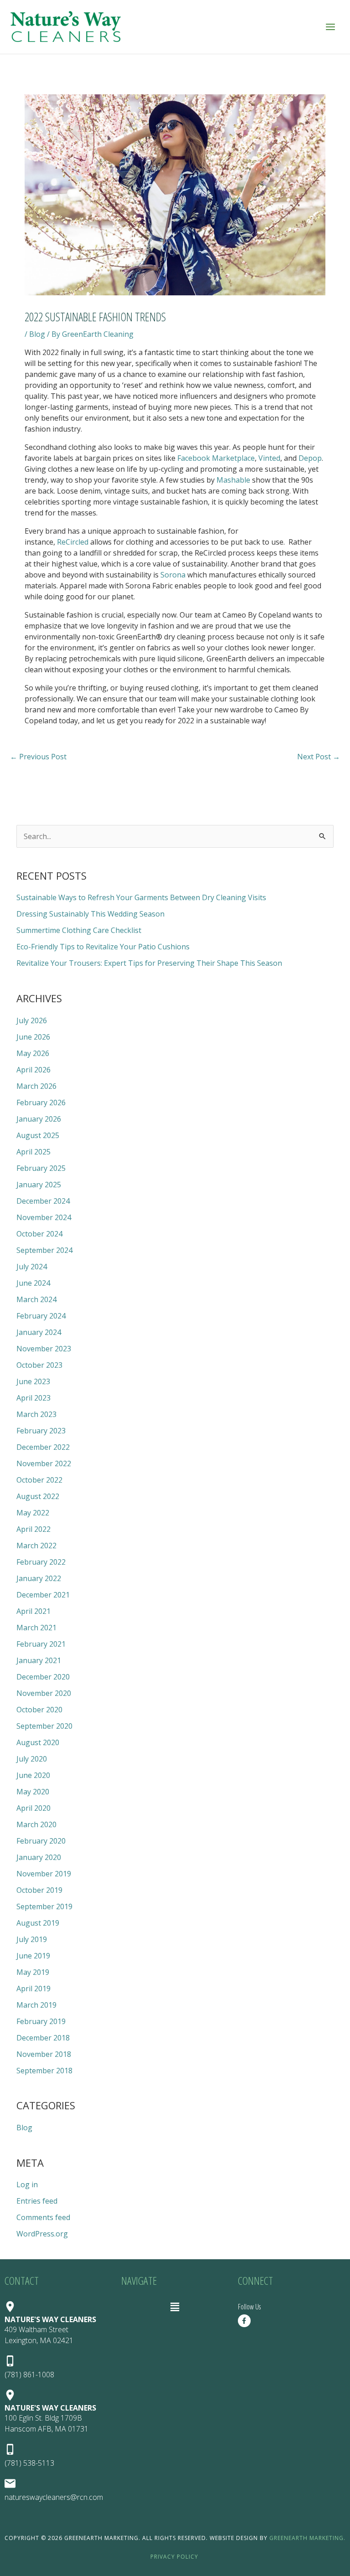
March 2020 (36, 1824)
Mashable (233, 480)
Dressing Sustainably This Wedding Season (90, 914)
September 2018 (44, 2071)
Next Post (319, 757)
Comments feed (43, 2217)
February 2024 (41, 1316)
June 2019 (33, 1956)
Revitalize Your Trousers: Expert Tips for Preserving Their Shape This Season (149, 963)
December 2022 (43, 1447)
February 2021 (41, 1644)
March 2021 (36, 1628)
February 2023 (41, 1431)
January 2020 (39, 1857)
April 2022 (33, 1529)
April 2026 (33, 1070)
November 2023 (44, 1349)
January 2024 (39, 1332)
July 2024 (32, 1267)
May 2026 (33, 1053)
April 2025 (33, 1152)
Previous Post (38, 757)
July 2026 (32, 1020)
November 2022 (44, 1463)
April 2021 (33, 1611)
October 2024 (39, 1234)
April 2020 (33, 1808)
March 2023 (36, 1414)
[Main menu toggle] (330, 27)
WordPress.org (42, 2234)
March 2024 (36, 1299)
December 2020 (43, 1677)
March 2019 (36, 2005)
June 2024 (33, 1283)
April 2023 (33, 1398)
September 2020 (44, 1726)
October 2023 (39, 1365)
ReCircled (73, 542)
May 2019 (33, 1972)
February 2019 (41, 2021)
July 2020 (32, 1759)
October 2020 (39, 1710)
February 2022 (41, 1562)
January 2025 (39, 1185)
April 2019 (33, 1989)
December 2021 (43, 1595)
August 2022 (38, 1496)
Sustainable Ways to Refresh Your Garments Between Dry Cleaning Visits (141, 897)
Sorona (173, 575)
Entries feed (37, 2201)
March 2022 (36, 1546)
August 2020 (38, 1742)
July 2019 (32, 1939)
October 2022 (39, 1480)
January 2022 (39, 1578)
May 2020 (33, 1792)
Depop (310, 458)
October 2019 (39, 1890)
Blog (37, 334)
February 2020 (41, 1841)
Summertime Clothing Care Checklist (79, 930)
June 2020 (33, 1775)
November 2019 (44, 1874)
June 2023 (33, 1381)
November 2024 (44, 1217)
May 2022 (33, 1513)
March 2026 (36, 1086)
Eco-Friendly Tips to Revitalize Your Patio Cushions (103, 947)
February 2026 (41, 1103)
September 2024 (44, 1250)
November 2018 (44, 2054)
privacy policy (174, 2557)
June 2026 (33, 1037)
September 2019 (44, 1906)
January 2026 (39, 1119)
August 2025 (38, 1135)
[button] (175, 2307)
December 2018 (43, 2038)
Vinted (269, 458)
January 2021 (39, 1660)
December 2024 (43, 1201)
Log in (27, 2184)
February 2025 (41, 1168)
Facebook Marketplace (216, 458)
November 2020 (44, 1693)
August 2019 (38, 1923)
